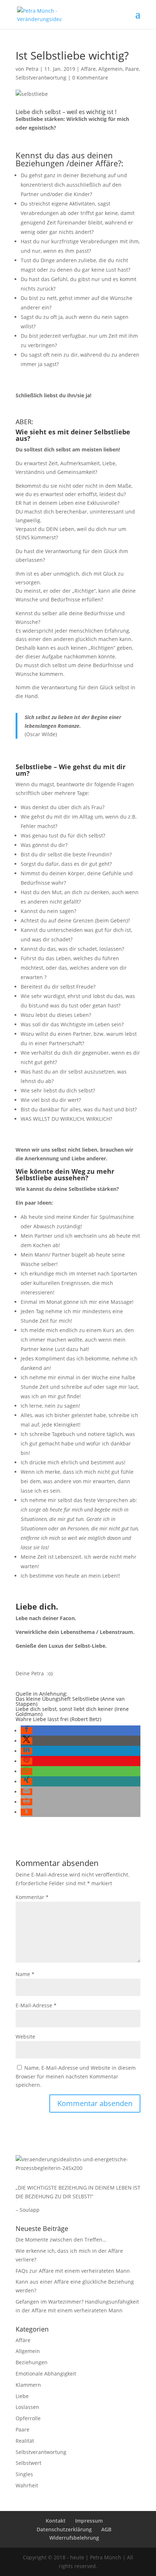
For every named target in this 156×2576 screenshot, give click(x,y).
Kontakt (56, 2521)
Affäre (88, 69)
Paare (132, 69)
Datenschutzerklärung (64, 2529)
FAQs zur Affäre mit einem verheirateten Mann (73, 2271)
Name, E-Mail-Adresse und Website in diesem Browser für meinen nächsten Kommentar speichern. (76, 2076)
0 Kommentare (90, 78)
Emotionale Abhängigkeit (46, 2374)
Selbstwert (28, 2463)
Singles (24, 2474)
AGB (106, 2529)
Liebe (22, 2396)
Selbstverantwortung (41, 78)
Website (25, 2037)
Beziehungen (32, 2362)
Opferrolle (28, 2418)
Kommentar (32, 1897)
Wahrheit (27, 2485)
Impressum (89, 2521)
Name (25, 1974)
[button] (26, 1731)
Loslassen (27, 2407)
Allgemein (110, 69)
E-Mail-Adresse (36, 2005)
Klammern (28, 2385)
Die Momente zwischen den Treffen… (61, 2240)
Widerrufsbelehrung (74, 2538)
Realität (25, 2441)
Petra (32, 69)
